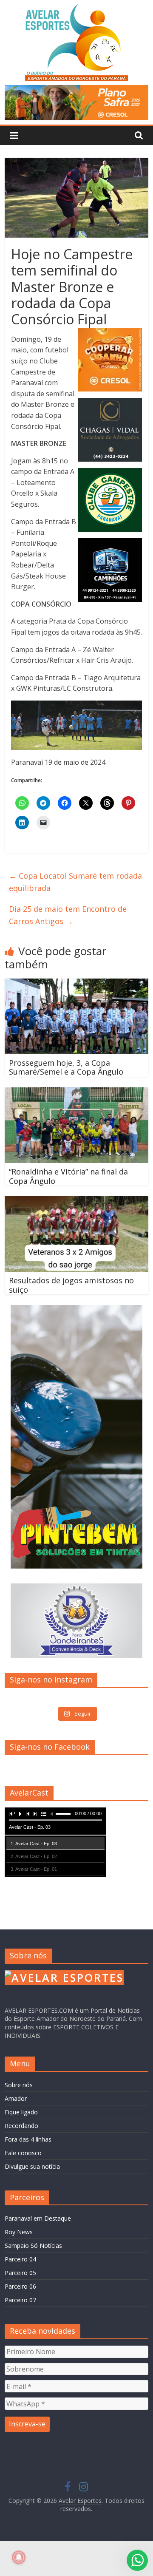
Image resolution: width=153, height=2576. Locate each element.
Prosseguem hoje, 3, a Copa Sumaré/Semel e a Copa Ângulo (66, 1067)
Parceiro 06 (20, 2286)
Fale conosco (23, 2153)
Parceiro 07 (20, 2300)
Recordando (21, 2126)
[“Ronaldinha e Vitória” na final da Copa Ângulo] (76, 1092)
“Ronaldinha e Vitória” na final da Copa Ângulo (68, 1176)
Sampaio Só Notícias (33, 2245)
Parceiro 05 (20, 2273)
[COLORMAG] (64, 1974)
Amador (16, 2098)
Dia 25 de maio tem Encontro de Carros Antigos (68, 915)
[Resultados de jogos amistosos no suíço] (76, 1201)
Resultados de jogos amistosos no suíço (71, 1285)
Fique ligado (21, 2112)
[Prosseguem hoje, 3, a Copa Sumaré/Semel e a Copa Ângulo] (76, 984)
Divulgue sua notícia (32, 2166)
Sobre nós (19, 2085)
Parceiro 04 (20, 2259)
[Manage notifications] (19, 2557)
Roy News (19, 2232)
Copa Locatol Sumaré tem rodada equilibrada (75, 882)
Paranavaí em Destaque (38, 2218)
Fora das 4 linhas (28, 2139)
